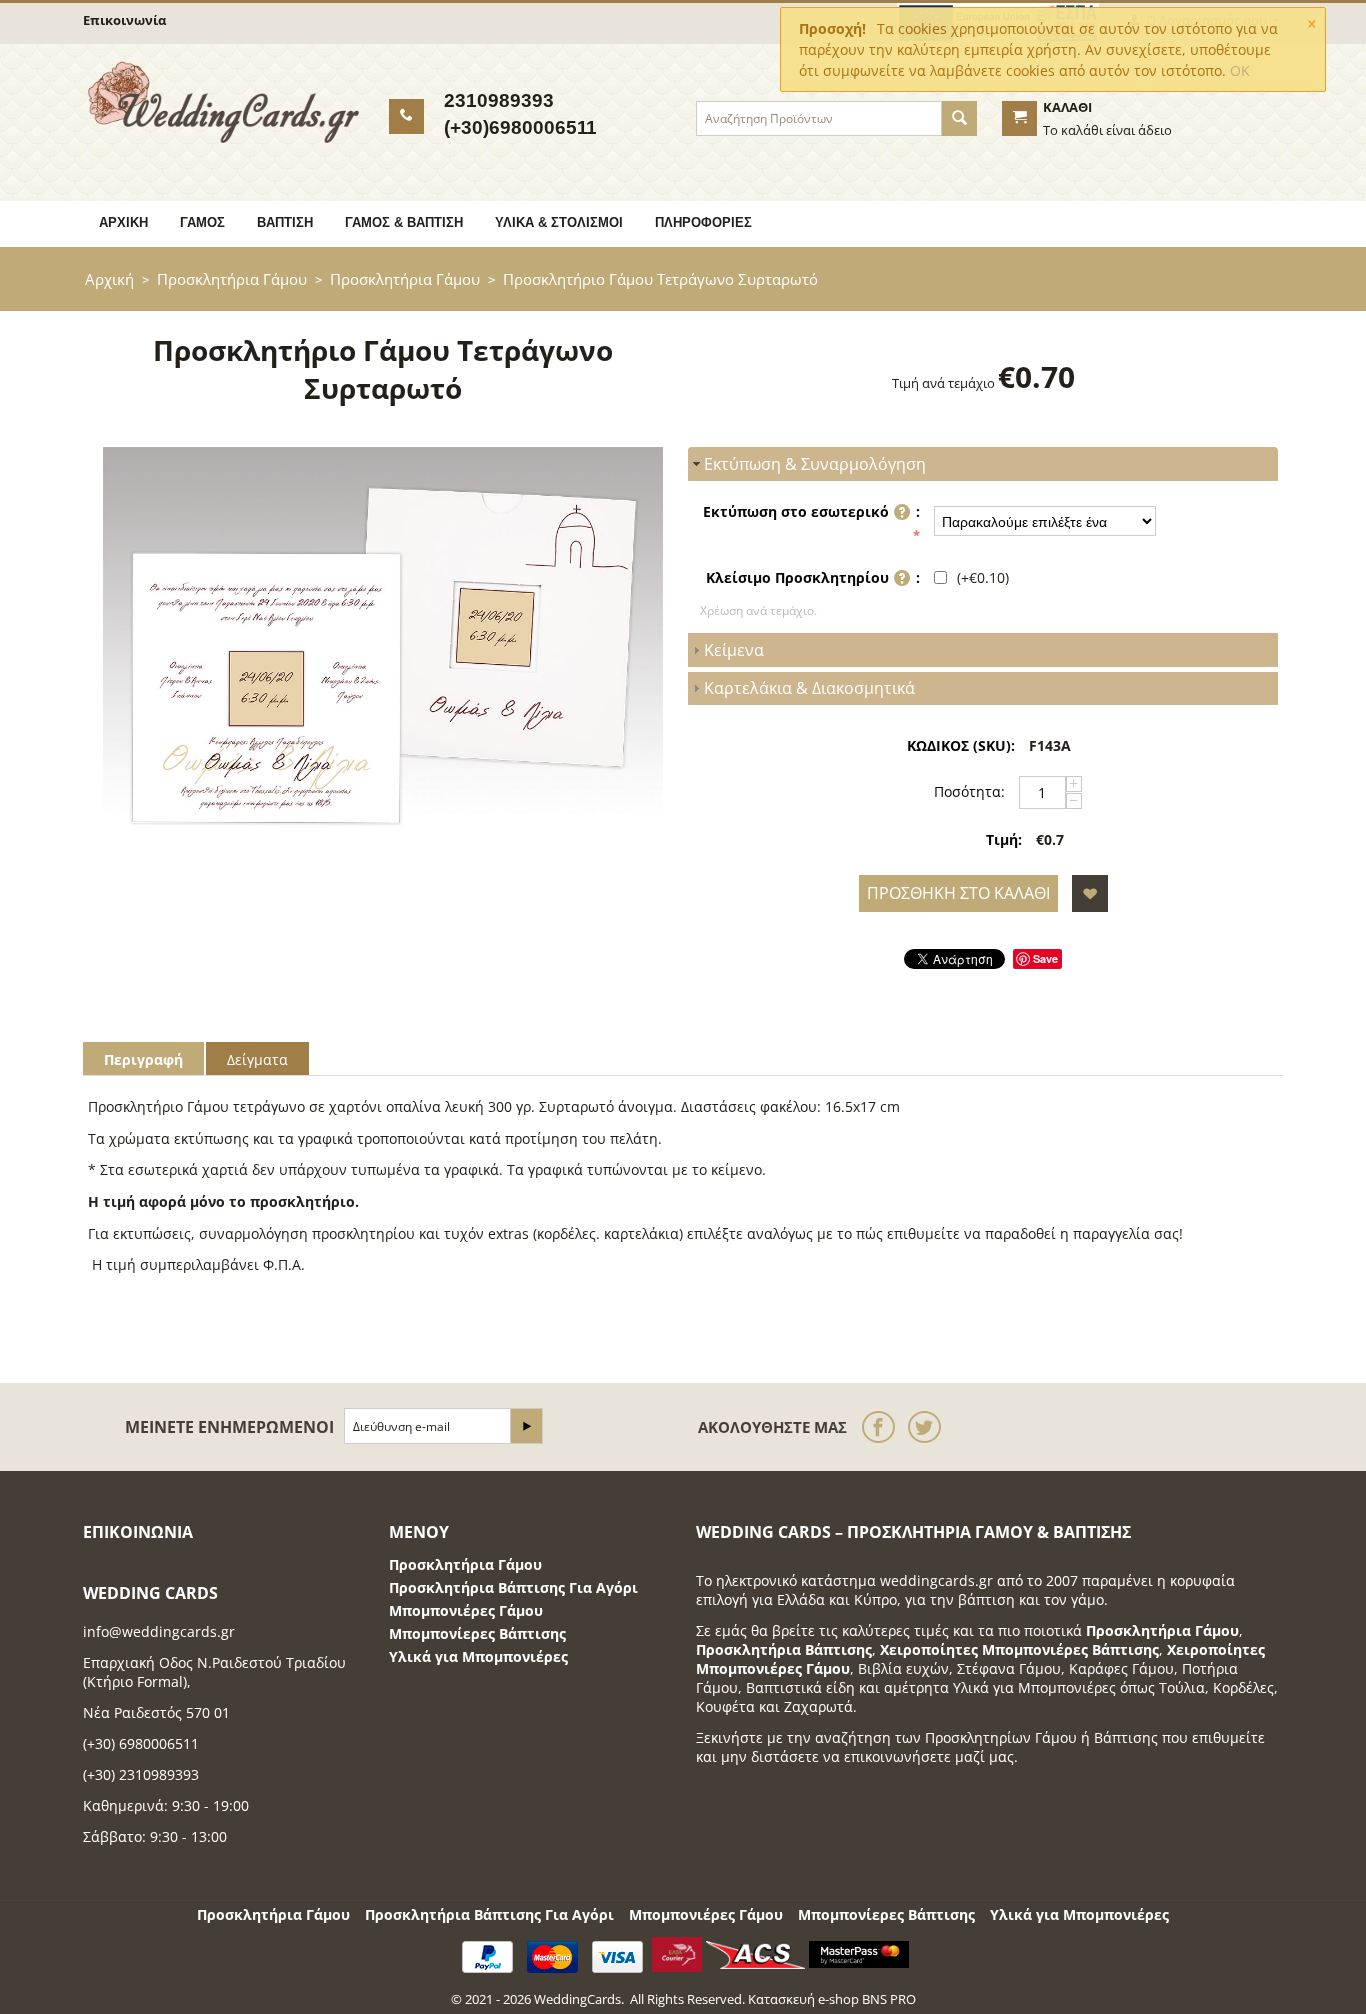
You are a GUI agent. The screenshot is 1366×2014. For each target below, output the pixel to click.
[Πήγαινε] (526, 1426)
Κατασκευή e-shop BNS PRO (832, 1999)
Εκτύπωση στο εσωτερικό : (811, 511)
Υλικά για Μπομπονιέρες (478, 1656)
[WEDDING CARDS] (223, 101)
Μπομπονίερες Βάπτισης (477, 1633)
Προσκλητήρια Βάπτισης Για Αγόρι (513, 1587)
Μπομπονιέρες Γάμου (466, 1610)
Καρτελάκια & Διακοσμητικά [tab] (809, 688)
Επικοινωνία (124, 20)
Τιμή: (1004, 839)
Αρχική (123, 222)
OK (1240, 70)
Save (1045, 958)
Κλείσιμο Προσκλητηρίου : (813, 577)
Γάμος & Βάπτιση (404, 222)
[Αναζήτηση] (959, 118)
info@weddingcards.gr (159, 1631)
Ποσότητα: (969, 791)
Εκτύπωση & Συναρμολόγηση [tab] (815, 464)
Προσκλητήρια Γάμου (232, 279)
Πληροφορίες (703, 222)
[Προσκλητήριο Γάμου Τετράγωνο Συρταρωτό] (383, 657)
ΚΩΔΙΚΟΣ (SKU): (961, 745)
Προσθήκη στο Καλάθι (958, 893)
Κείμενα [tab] (734, 650)
